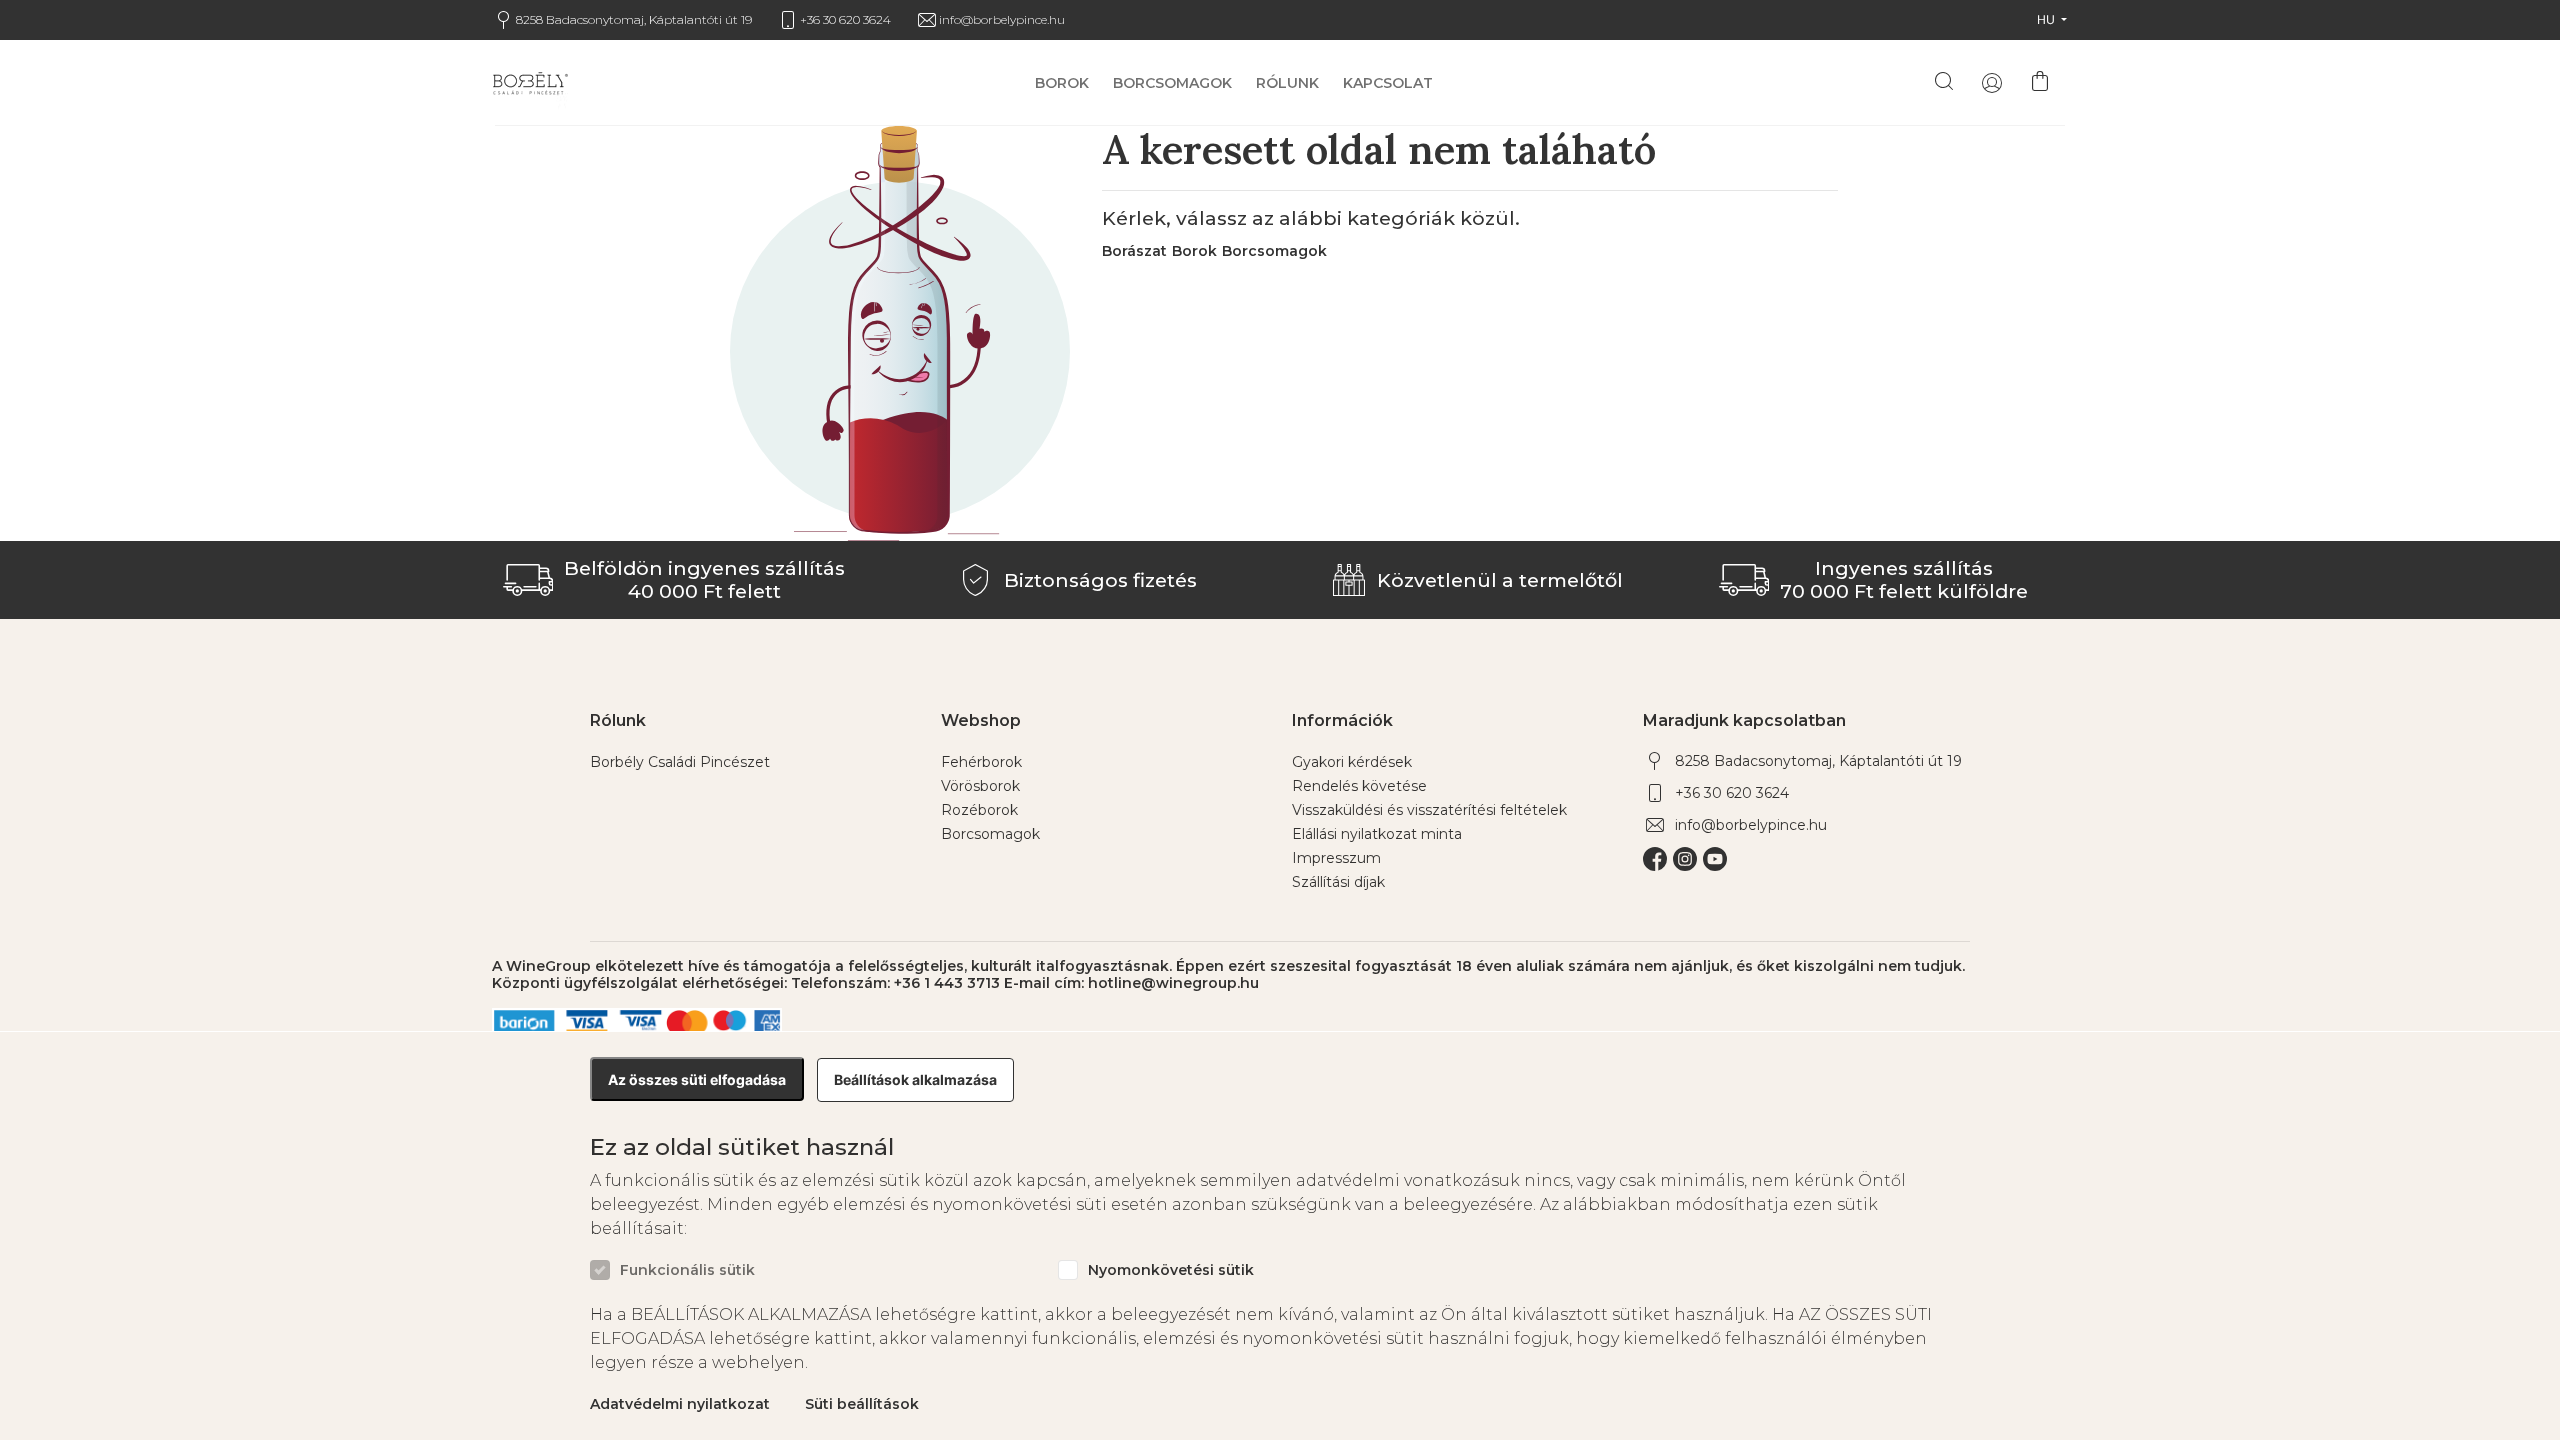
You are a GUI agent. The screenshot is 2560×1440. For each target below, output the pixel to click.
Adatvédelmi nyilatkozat (680, 1404)
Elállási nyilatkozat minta (1377, 834)
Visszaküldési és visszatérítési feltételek (1429, 810)
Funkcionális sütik (687, 1270)
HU (2047, 19)
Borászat (1134, 251)
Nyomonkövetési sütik (1171, 1270)
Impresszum (1336, 858)
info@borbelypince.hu (1002, 20)
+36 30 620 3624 (845, 20)
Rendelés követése (1359, 786)
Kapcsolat (1388, 83)
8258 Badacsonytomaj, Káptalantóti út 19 (634, 20)
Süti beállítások (862, 1404)
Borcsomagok (1172, 83)
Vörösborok (980, 786)
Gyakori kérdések (1352, 762)
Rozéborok (979, 810)
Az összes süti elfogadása (697, 1079)
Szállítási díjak (1338, 882)
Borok (1062, 83)
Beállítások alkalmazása (915, 1079)
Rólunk (1287, 83)
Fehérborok (981, 762)
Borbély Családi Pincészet (680, 762)
